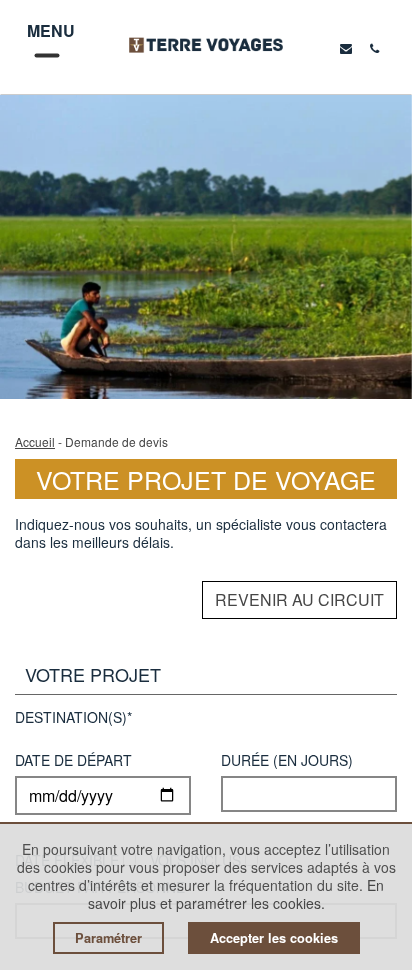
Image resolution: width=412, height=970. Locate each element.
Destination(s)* (73, 718)
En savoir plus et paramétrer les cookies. (236, 894)
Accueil (35, 441)
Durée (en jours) (287, 761)
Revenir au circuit (299, 599)
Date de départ (73, 761)
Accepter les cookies (274, 938)
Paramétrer (108, 938)
